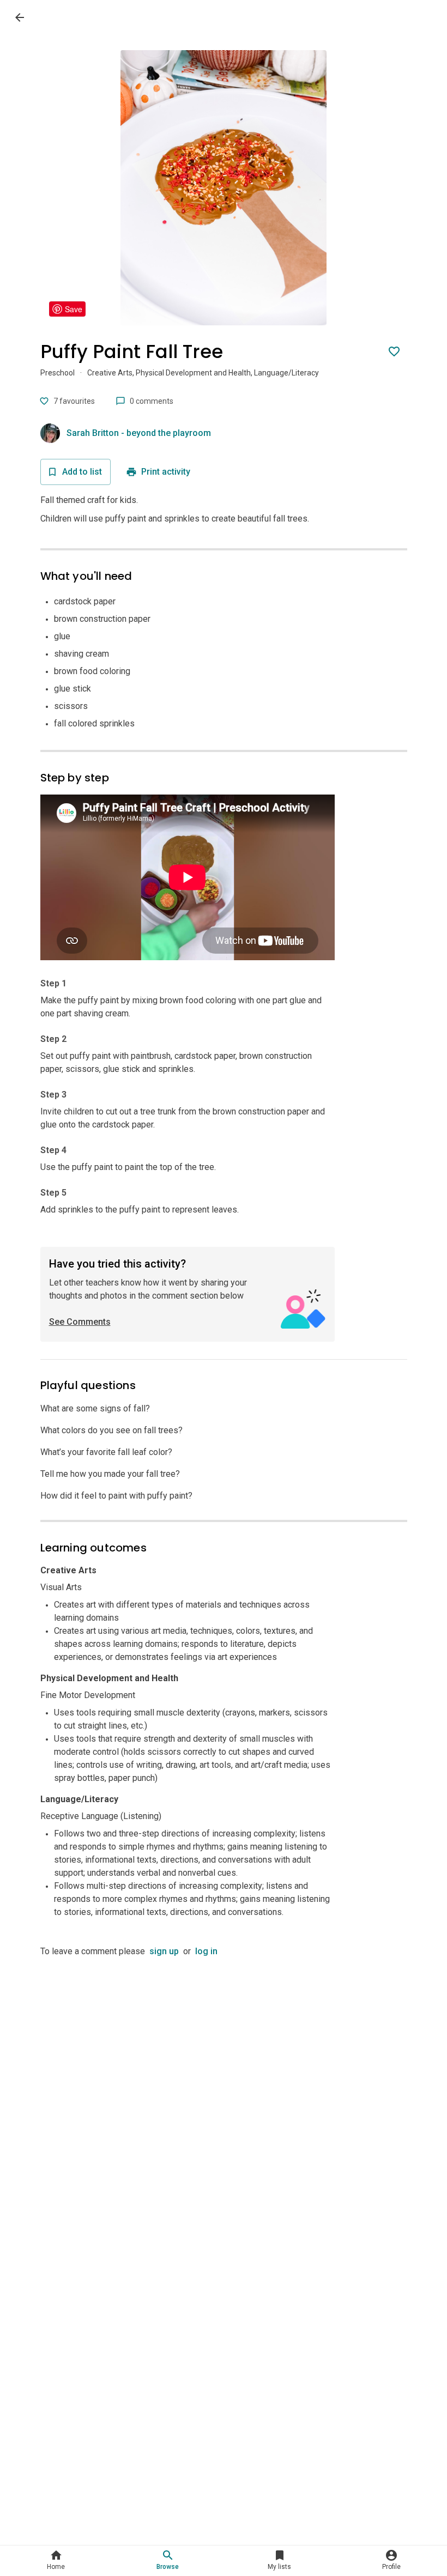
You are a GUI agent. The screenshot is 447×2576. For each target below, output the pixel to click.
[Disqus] (224, 2094)
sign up (164, 1951)
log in (206, 1951)
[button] (56, 2561)
